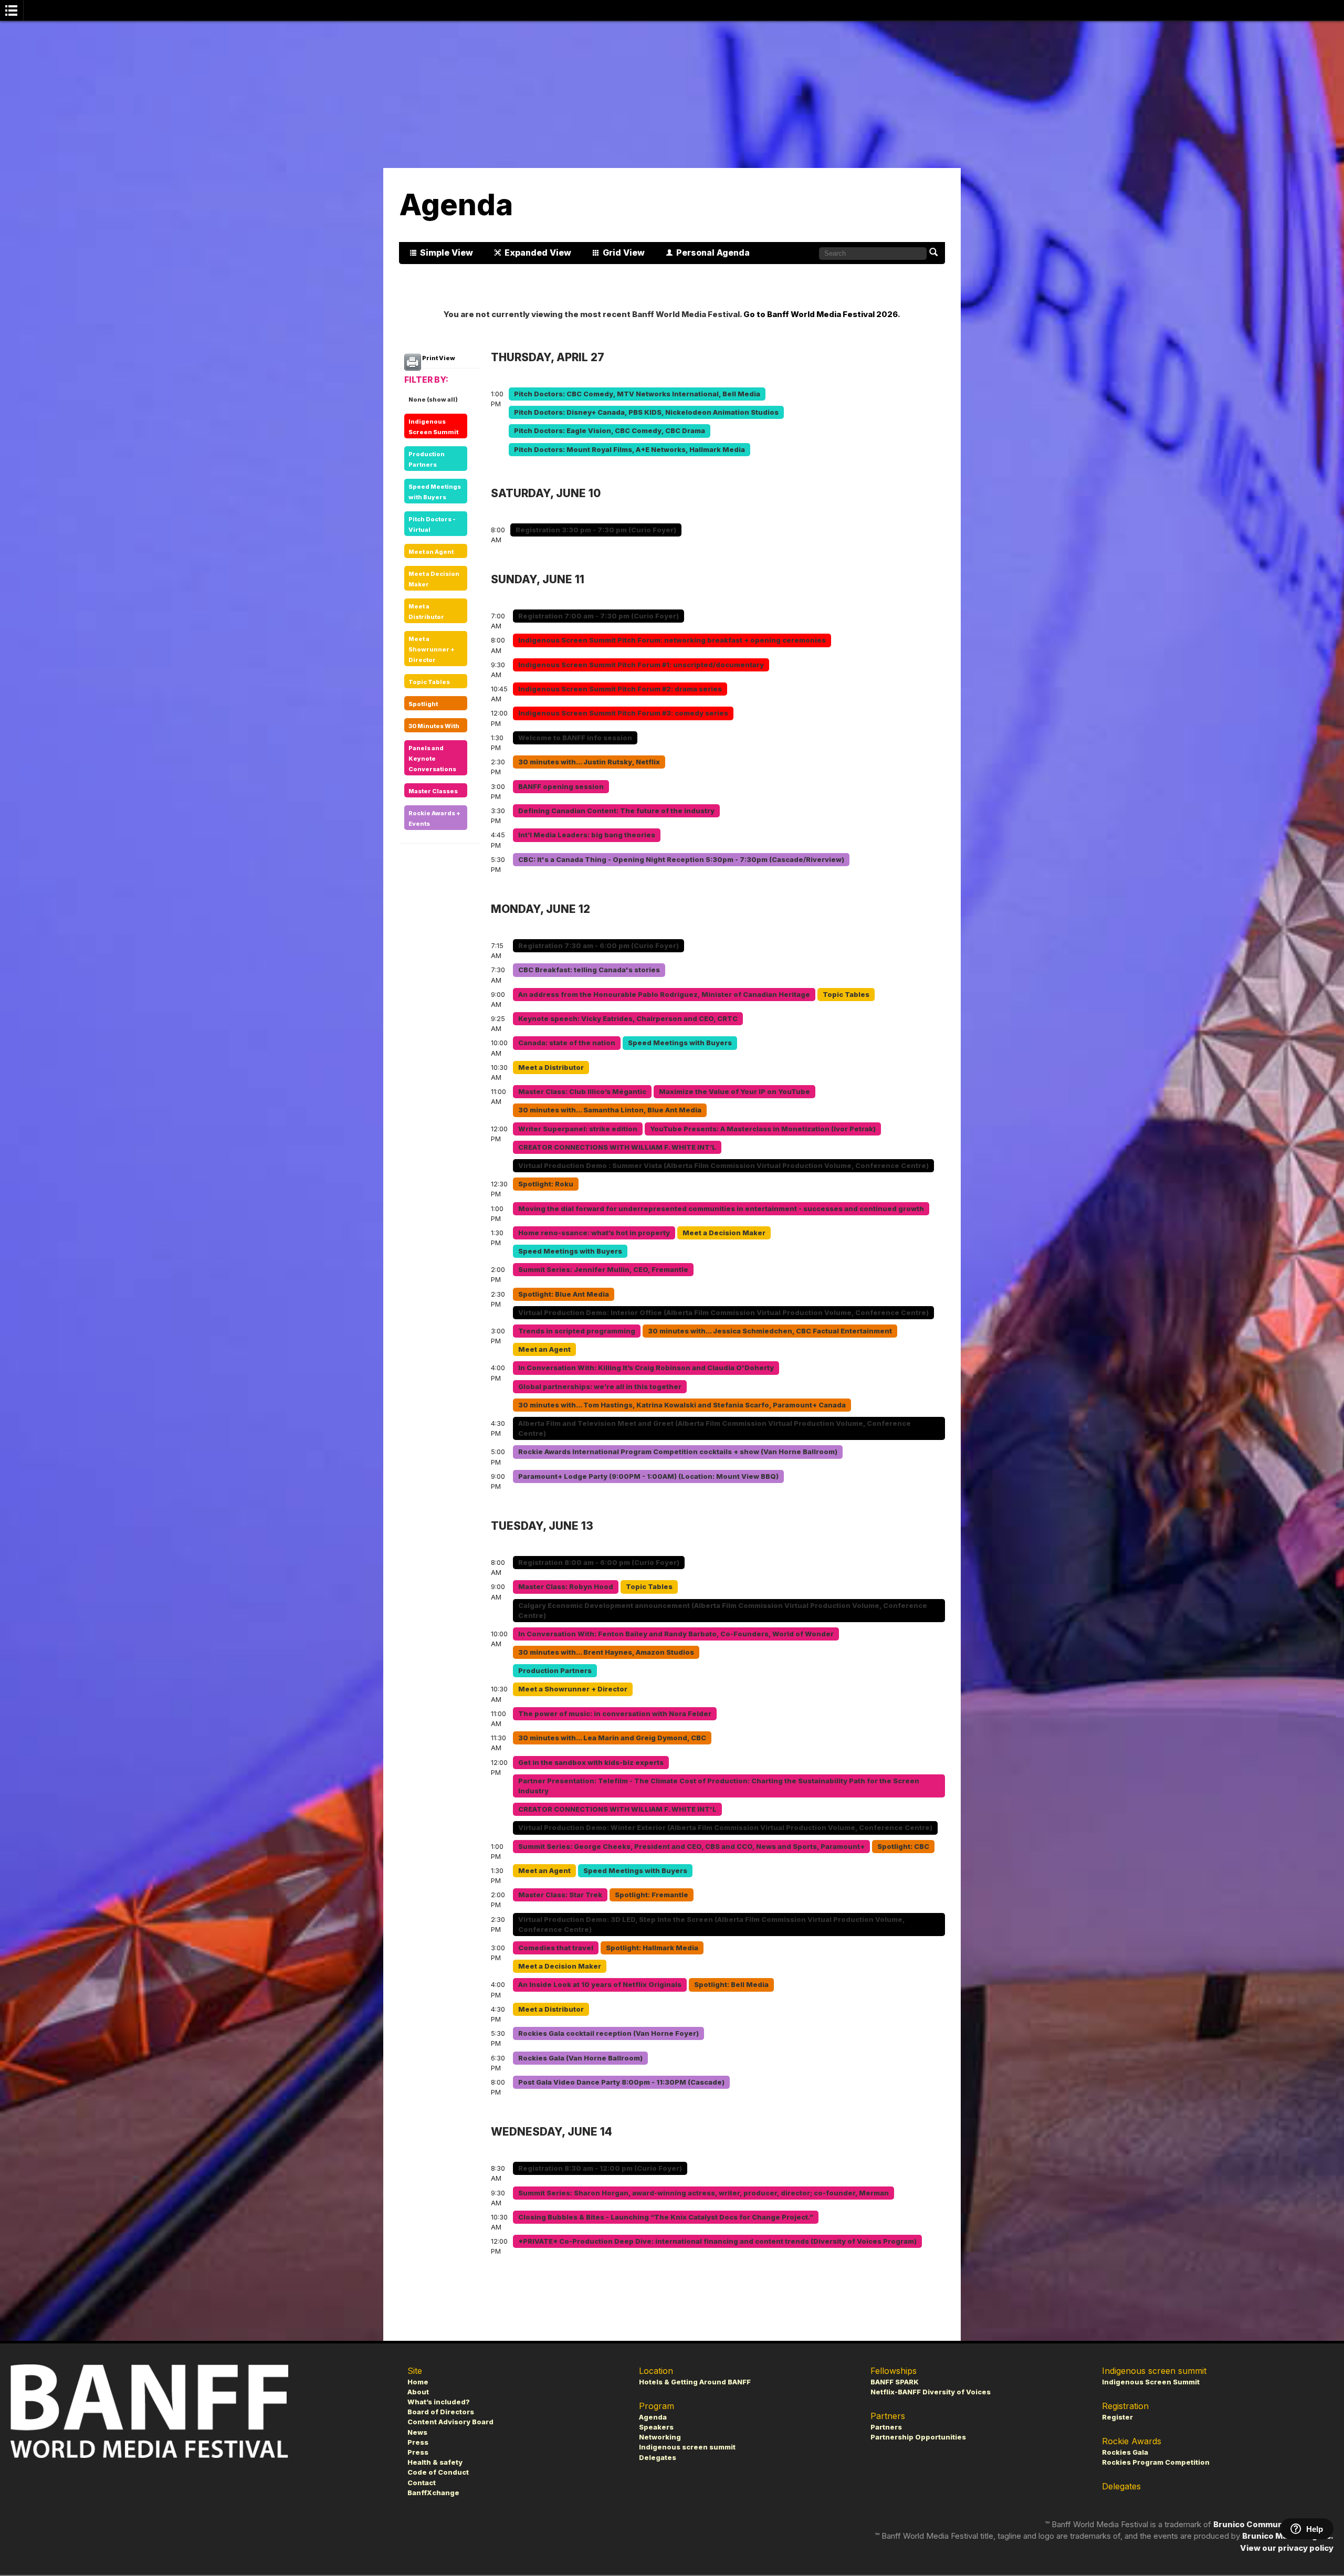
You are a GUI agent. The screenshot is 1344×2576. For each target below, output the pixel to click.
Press (418, 2442)
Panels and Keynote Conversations (432, 759)
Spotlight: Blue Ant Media (564, 1294)
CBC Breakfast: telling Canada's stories (589, 970)
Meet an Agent (431, 552)
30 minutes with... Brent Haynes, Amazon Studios (606, 1652)
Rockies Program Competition (1156, 2462)
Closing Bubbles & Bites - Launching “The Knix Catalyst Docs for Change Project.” (666, 2217)
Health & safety (435, 2462)
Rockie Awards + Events (434, 818)
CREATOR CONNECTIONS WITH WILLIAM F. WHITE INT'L (617, 1809)
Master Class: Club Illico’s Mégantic (582, 1092)
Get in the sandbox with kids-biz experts (591, 1763)
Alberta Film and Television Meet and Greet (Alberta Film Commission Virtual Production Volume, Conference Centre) (715, 1428)
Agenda (653, 2417)
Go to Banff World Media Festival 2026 (821, 314)
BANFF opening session (561, 787)
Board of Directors (441, 2412)
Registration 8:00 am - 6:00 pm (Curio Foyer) (599, 1563)
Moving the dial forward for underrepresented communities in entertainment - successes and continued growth (721, 1209)
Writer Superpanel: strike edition (578, 1129)
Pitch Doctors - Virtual (432, 524)
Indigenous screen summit (687, 2447)
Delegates (658, 2458)
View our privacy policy (1287, 2548)
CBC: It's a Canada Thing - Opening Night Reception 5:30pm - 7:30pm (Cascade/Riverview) (681, 860)
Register (1117, 2417)
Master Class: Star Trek (560, 1895)
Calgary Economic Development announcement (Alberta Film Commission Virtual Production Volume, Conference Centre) (723, 1611)
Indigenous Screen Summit (433, 427)
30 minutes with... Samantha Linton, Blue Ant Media (610, 1110)
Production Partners (427, 459)
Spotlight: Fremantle (652, 1895)
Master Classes (433, 791)
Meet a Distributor (426, 612)
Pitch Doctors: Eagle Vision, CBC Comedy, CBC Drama (610, 431)
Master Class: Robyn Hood (566, 1587)
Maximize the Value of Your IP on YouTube (734, 1092)
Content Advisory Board (450, 2422)
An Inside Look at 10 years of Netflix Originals (600, 1985)
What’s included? (439, 2402)
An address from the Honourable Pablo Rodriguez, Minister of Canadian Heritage (664, 995)
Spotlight (423, 704)
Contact (422, 2483)
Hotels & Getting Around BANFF (695, 2382)
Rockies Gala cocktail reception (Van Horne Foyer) (608, 2033)
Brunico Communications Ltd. (1273, 2524)
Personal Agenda (713, 253)
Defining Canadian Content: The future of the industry (616, 811)
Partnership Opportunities (918, 2437)
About (418, 2392)
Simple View (447, 253)
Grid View (624, 253)
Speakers (656, 2427)
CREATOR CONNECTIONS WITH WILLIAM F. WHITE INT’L (617, 1147)
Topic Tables (429, 682)
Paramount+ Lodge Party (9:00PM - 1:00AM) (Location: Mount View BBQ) (648, 1476)
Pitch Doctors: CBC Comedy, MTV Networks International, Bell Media (637, 394)
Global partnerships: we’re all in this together (600, 1387)
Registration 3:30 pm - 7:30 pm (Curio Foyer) (596, 530)
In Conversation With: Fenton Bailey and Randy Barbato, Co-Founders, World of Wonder (676, 1634)
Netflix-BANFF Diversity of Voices (931, 2392)
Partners (886, 2427)
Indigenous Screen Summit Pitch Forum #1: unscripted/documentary (641, 665)
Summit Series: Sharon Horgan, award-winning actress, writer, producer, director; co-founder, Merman (703, 2193)
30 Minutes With (434, 726)
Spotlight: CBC (903, 1847)
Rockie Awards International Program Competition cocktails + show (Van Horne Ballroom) (678, 1452)
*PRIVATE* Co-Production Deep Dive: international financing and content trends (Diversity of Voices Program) (717, 2241)
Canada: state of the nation (567, 1043)
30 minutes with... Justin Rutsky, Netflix (589, 762)
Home (418, 2382)
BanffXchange (433, 2493)
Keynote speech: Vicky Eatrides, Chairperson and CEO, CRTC (628, 1019)
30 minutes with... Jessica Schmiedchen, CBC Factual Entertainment (770, 1331)
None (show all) (433, 399)
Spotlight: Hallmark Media (652, 1948)
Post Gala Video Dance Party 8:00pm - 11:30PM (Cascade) (621, 2082)
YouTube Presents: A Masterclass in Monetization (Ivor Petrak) (763, 1129)
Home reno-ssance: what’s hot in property (594, 1233)
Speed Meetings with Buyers (435, 492)
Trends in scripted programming (577, 1331)
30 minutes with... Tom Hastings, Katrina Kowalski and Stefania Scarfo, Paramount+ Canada (682, 1405)
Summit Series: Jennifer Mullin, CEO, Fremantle (603, 1270)
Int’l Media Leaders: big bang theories (587, 835)
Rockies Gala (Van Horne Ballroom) (580, 2058)
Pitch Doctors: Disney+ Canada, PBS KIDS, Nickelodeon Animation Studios (646, 412)
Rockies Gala (1125, 2452)
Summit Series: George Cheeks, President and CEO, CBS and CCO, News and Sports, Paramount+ (691, 1847)
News (417, 2432)
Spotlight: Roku (546, 1184)
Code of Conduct (438, 2472)
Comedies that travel (556, 1948)
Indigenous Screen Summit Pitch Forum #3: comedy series (623, 713)
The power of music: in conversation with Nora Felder (615, 1714)
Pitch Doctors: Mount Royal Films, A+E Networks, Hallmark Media (629, 450)
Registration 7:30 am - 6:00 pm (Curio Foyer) (598, 946)
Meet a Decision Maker (434, 579)
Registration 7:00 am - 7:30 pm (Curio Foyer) (598, 616)
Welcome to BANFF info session (575, 738)
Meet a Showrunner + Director (432, 649)
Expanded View (538, 253)
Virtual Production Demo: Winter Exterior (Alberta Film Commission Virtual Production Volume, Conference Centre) (725, 1828)
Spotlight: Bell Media (731, 1985)
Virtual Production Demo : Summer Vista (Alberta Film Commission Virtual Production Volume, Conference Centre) (723, 1166)
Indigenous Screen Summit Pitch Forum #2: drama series (620, 689)
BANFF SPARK (895, 2382)
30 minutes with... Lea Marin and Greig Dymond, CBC (612, 1738)
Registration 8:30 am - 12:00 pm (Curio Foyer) (600, 2168)
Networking (660, 2437)
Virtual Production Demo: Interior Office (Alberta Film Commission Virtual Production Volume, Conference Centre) (723, 1313)
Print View (438, 358)
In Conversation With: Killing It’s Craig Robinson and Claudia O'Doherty (646, 1368)
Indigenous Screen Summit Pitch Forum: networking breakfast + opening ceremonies (672, 640)
